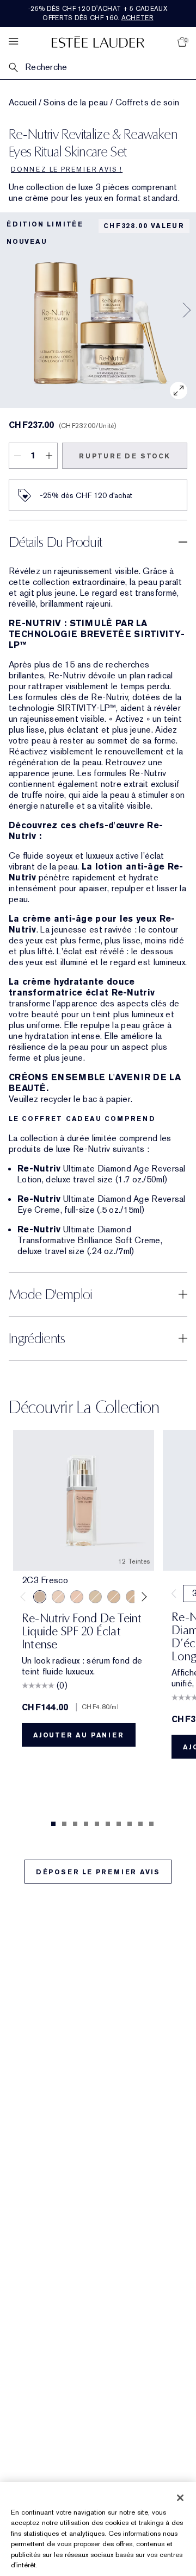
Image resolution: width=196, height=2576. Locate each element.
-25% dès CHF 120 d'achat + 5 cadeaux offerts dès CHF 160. (98, 13)
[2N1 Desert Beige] (95, 1597)
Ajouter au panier (79, 1735)
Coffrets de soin (148, 103)
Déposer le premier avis (98, 1872)
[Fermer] (180, 2498)
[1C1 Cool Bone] (58, 1597)
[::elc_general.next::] (142, 1597)
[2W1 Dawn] (132, 1597)
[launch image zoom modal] (179, 391)
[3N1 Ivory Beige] (114, 1597)
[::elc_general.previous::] (25, 1597)
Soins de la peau (76, 103)
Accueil (23, 103)
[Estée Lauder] (98, 42)
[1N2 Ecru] (77, 1597)
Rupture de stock (125, 456)
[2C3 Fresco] (40, 1597)
